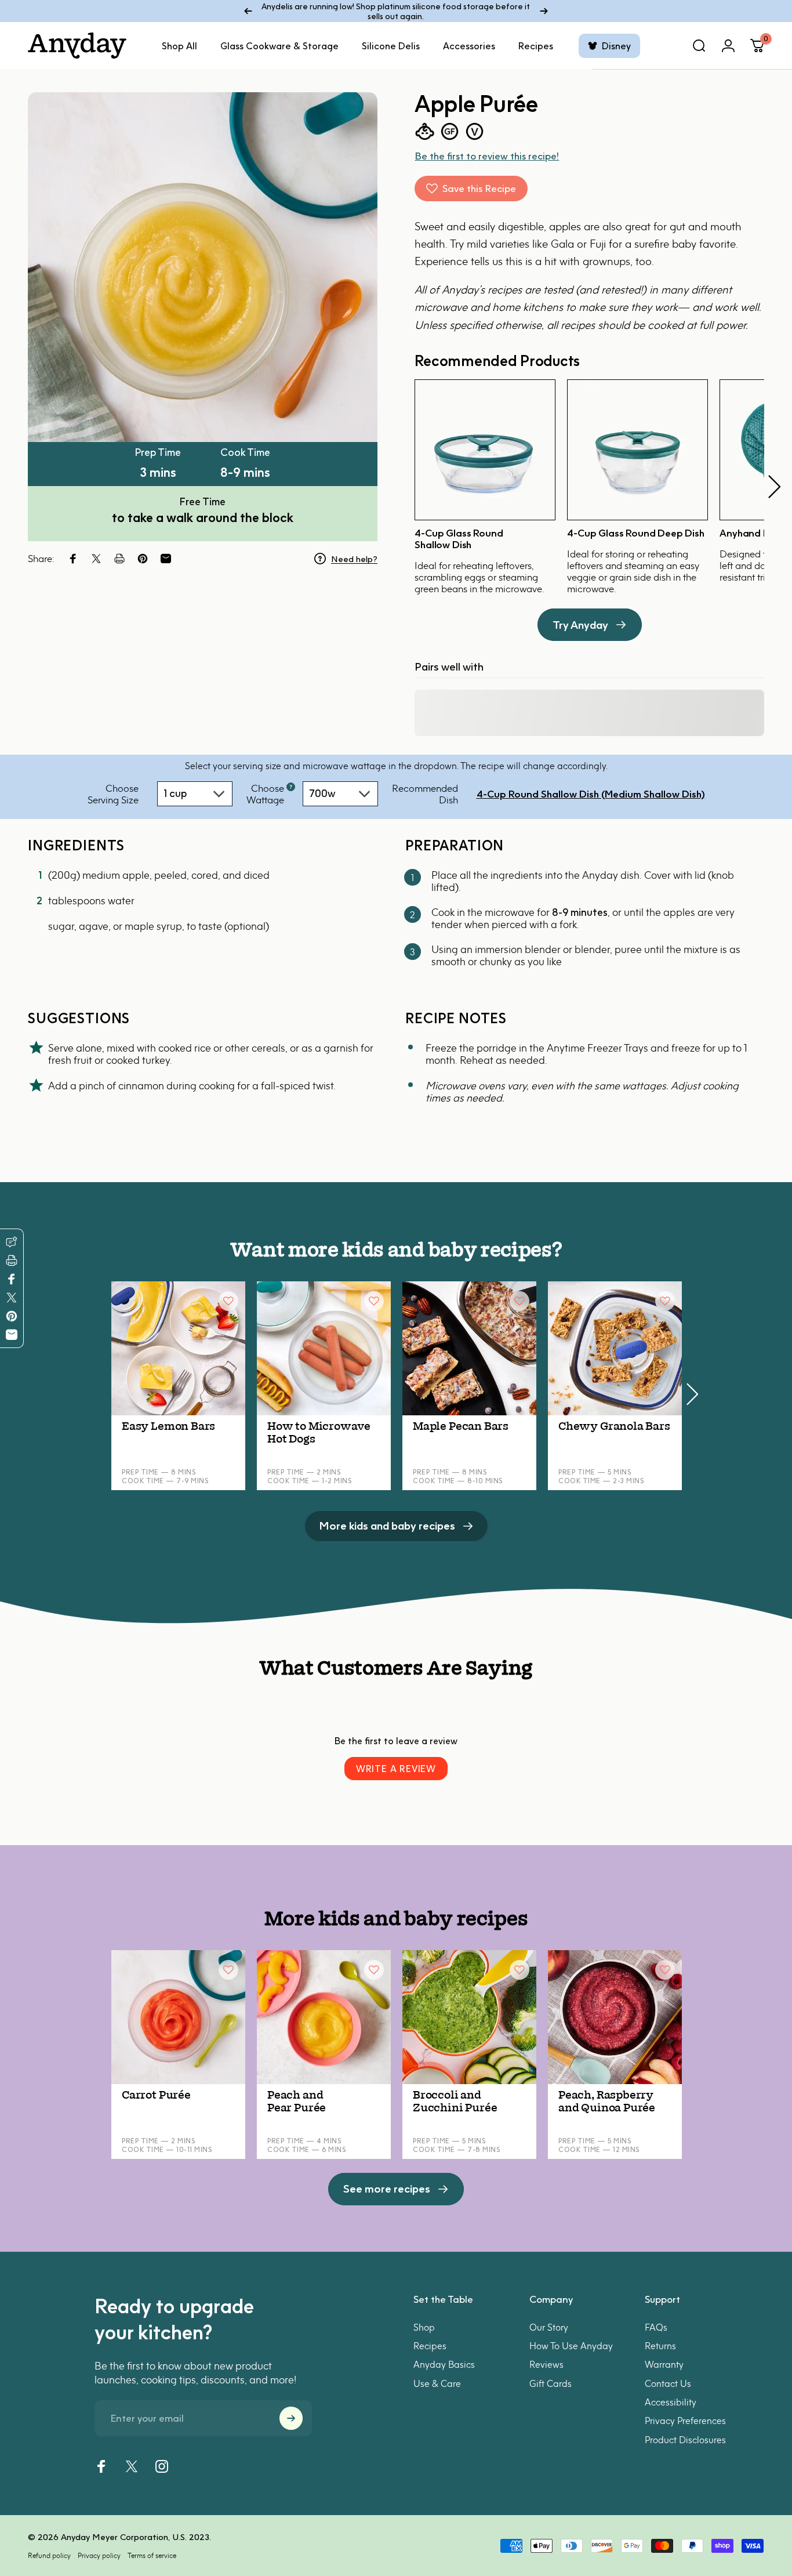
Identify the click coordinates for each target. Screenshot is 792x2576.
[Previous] (248, 11)
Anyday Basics (444, 2365)
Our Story (549, 2327)
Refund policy (49, 2555)
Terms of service (152, 2555)
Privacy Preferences (685, 2421)
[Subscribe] (291, 2418)
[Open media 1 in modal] (203, 267)
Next (774, 487)
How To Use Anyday (571, 2346)
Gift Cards (551, 2383)
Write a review (396, 1769)
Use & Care (437, 2383)
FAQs (656, 2327)
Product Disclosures (685, 2440)
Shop (424, 2327)
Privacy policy (99, 2555)
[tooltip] (291, 787)
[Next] (544, 11)
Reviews (546, 2365)
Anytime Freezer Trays (597, 1048)
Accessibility (671, 2402)
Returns (660, 2346)
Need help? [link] (354, 559)
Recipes (430, 2346)
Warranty (664, 2365)
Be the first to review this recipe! (487, 156)
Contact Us (668, 2383)
